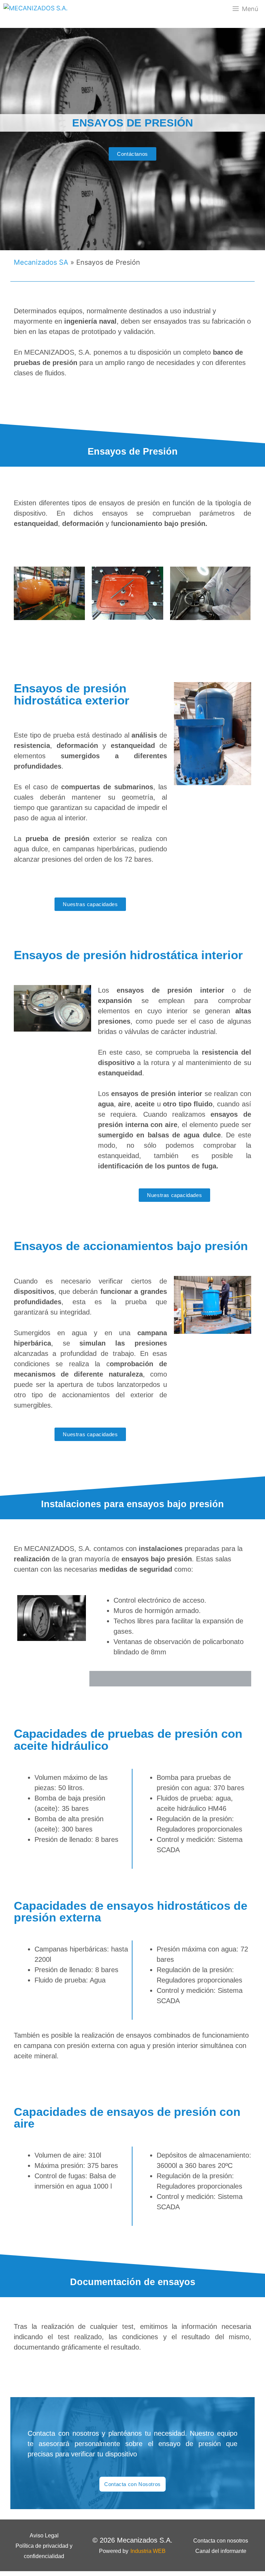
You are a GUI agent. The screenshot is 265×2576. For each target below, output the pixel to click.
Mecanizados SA (41, 262)
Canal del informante (221, 2551)
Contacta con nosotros (221, 2541)
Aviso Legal (44, 2536)
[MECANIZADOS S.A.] (36, 9)
